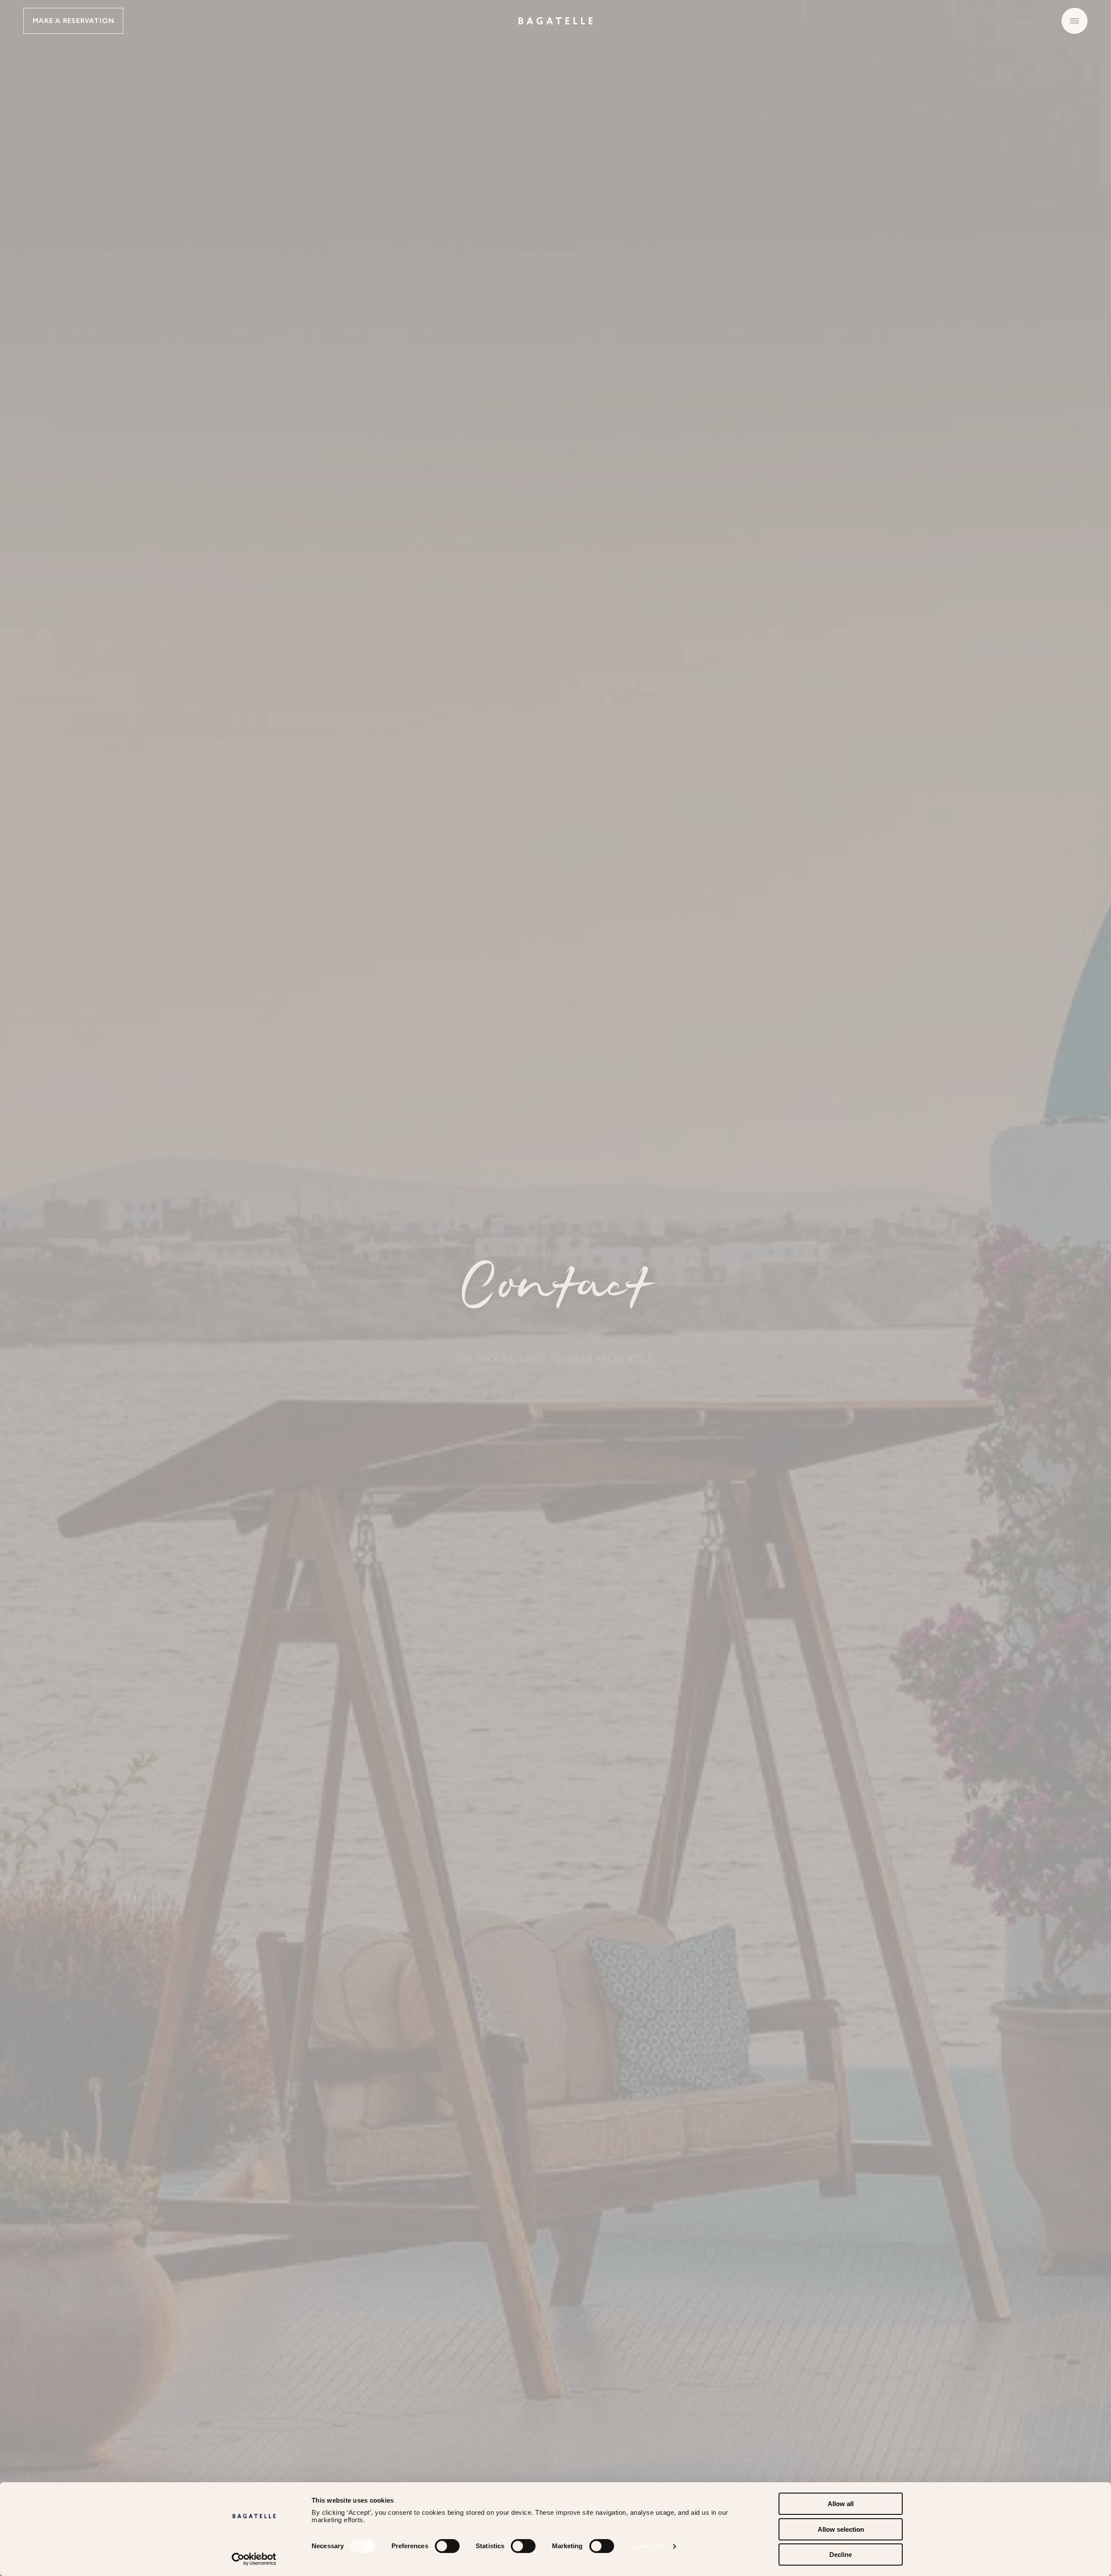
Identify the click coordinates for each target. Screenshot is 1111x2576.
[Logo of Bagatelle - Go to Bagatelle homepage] (555, 21)
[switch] (447, 2546)
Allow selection (841, 2529)
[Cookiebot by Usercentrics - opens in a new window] (254, 2559)
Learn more (648, 2546)
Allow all (841, 2504)
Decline (841, 2555)
